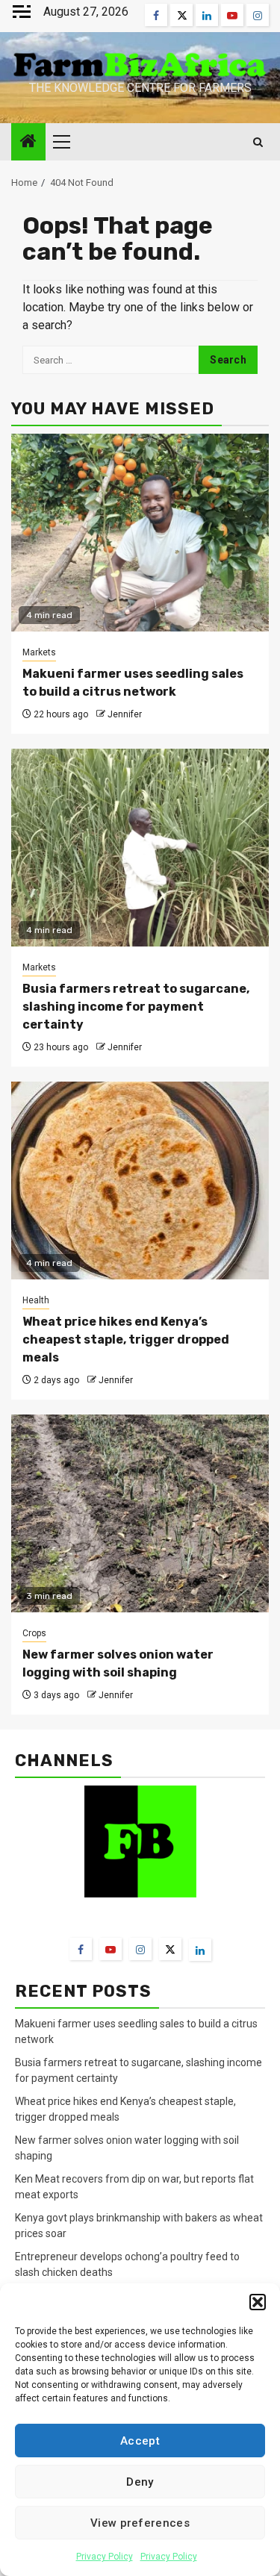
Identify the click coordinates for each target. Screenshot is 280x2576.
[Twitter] (170, 1949)
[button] (258, 2302)
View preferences (140, 2523)
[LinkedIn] (200, 1950)
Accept (140, 2441)
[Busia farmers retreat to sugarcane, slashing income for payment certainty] (140, 848)
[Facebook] (81, 1949)
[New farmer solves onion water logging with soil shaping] (140, 1513)
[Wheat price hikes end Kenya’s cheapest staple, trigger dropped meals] (140, 1181)
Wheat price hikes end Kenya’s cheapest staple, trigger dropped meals (126, 1340)
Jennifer (125, 714)
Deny (140, 2482)
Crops (34, 1633)
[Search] (258, 142)
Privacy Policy (105, 2557)
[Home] (28, 143)
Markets (39, 652)
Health (36, 1300)
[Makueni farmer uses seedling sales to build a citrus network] (140, 533)
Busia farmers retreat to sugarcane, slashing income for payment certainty (136, 1007)
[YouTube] (111, 1949)
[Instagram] (140, 1949)
